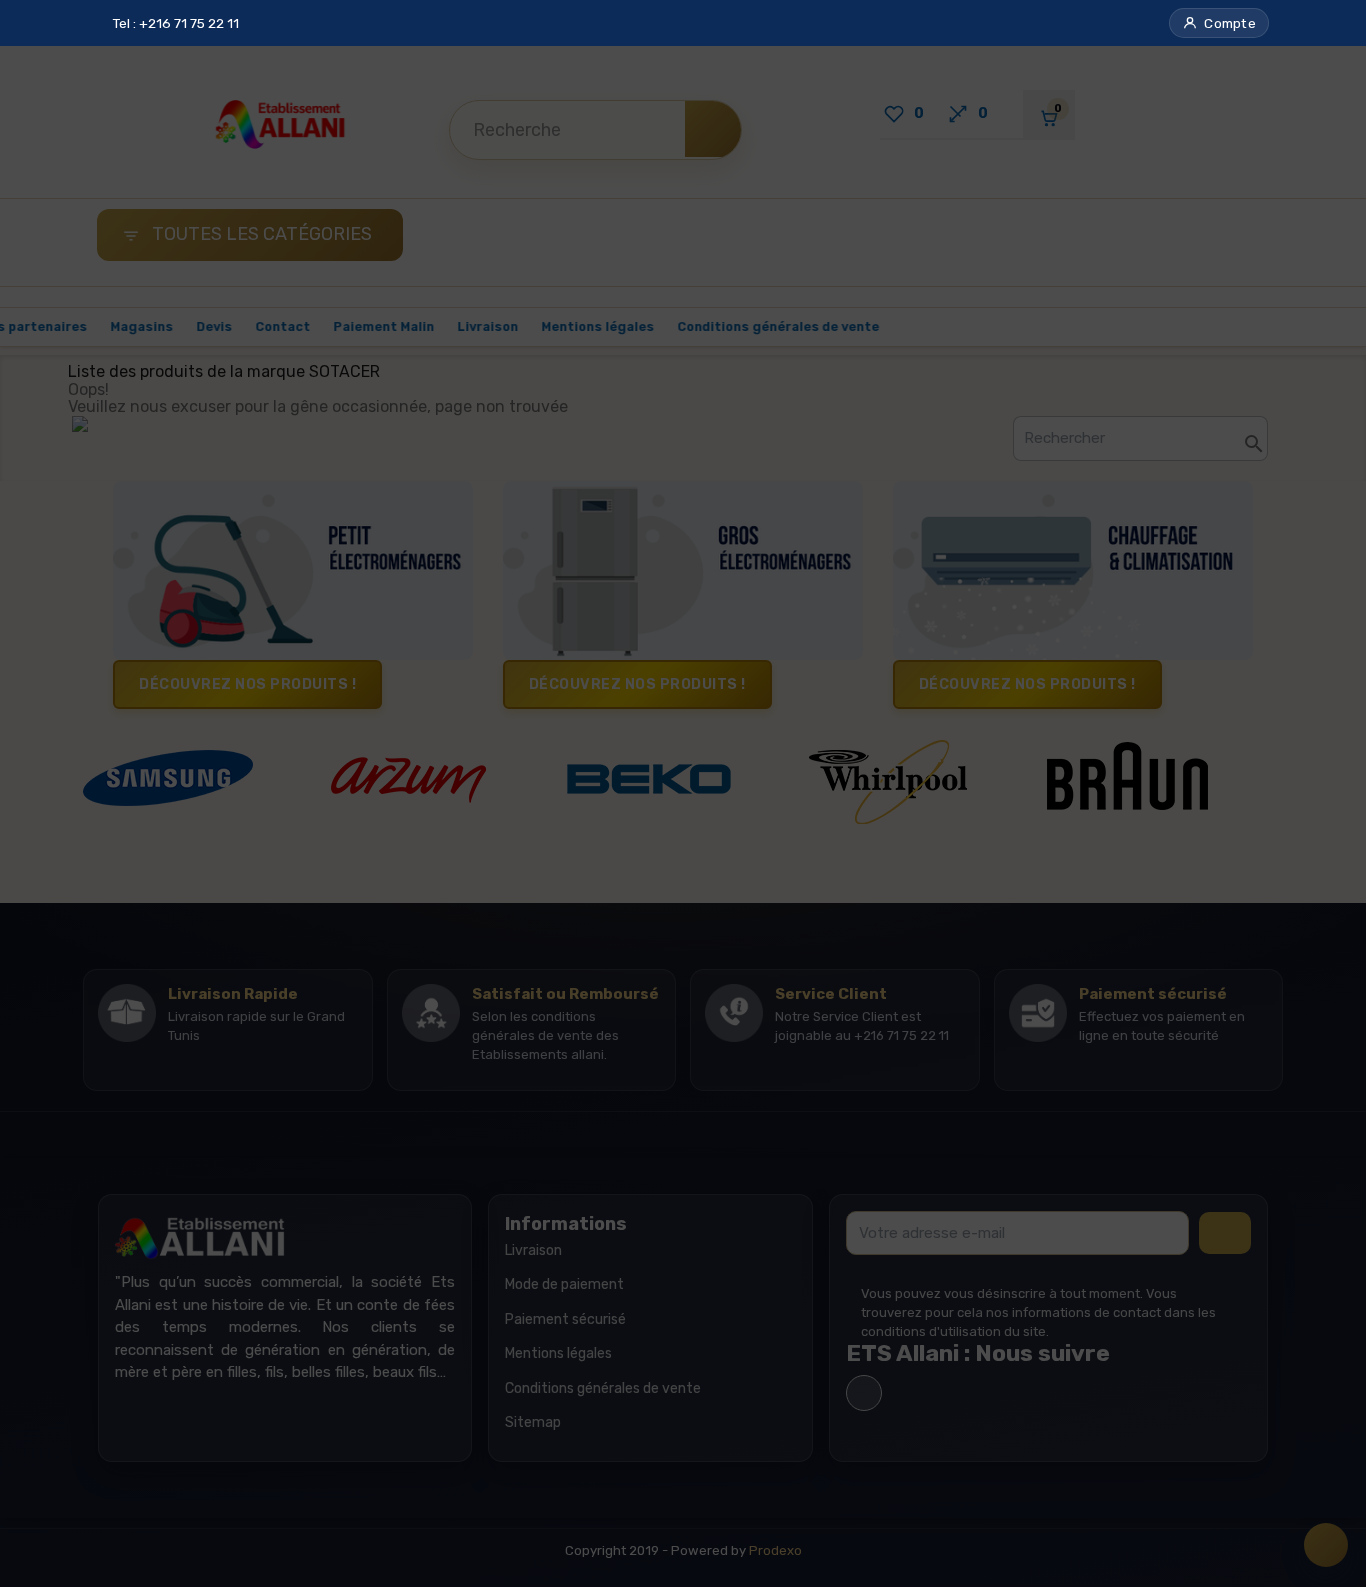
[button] (1219, 23)
